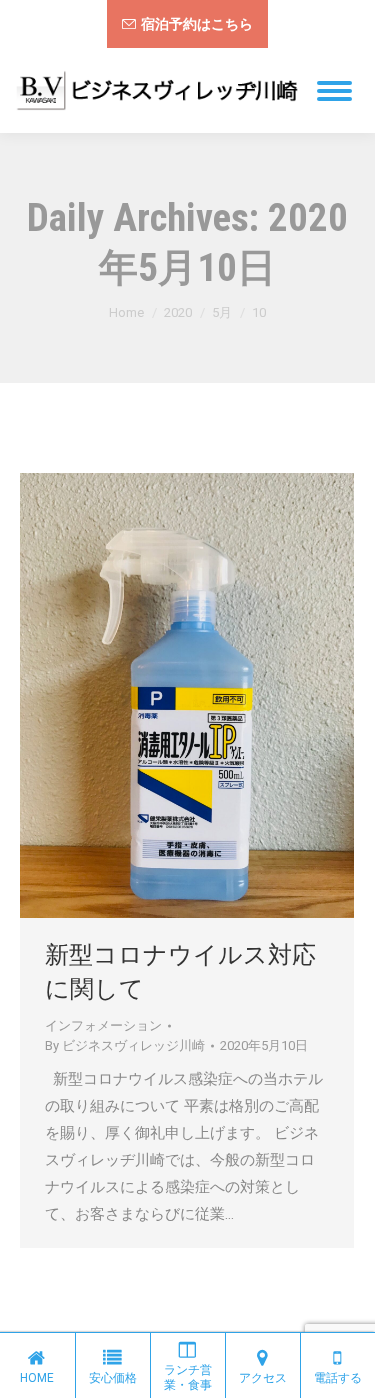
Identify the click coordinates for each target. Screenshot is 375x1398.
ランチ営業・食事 (188, 1377)
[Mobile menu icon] (334, 91)
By (125, 1045)
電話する (338, 1378)
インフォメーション (103, 1025)
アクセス (263, 1378)
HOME (37, 1378)
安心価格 (113, 1378)
